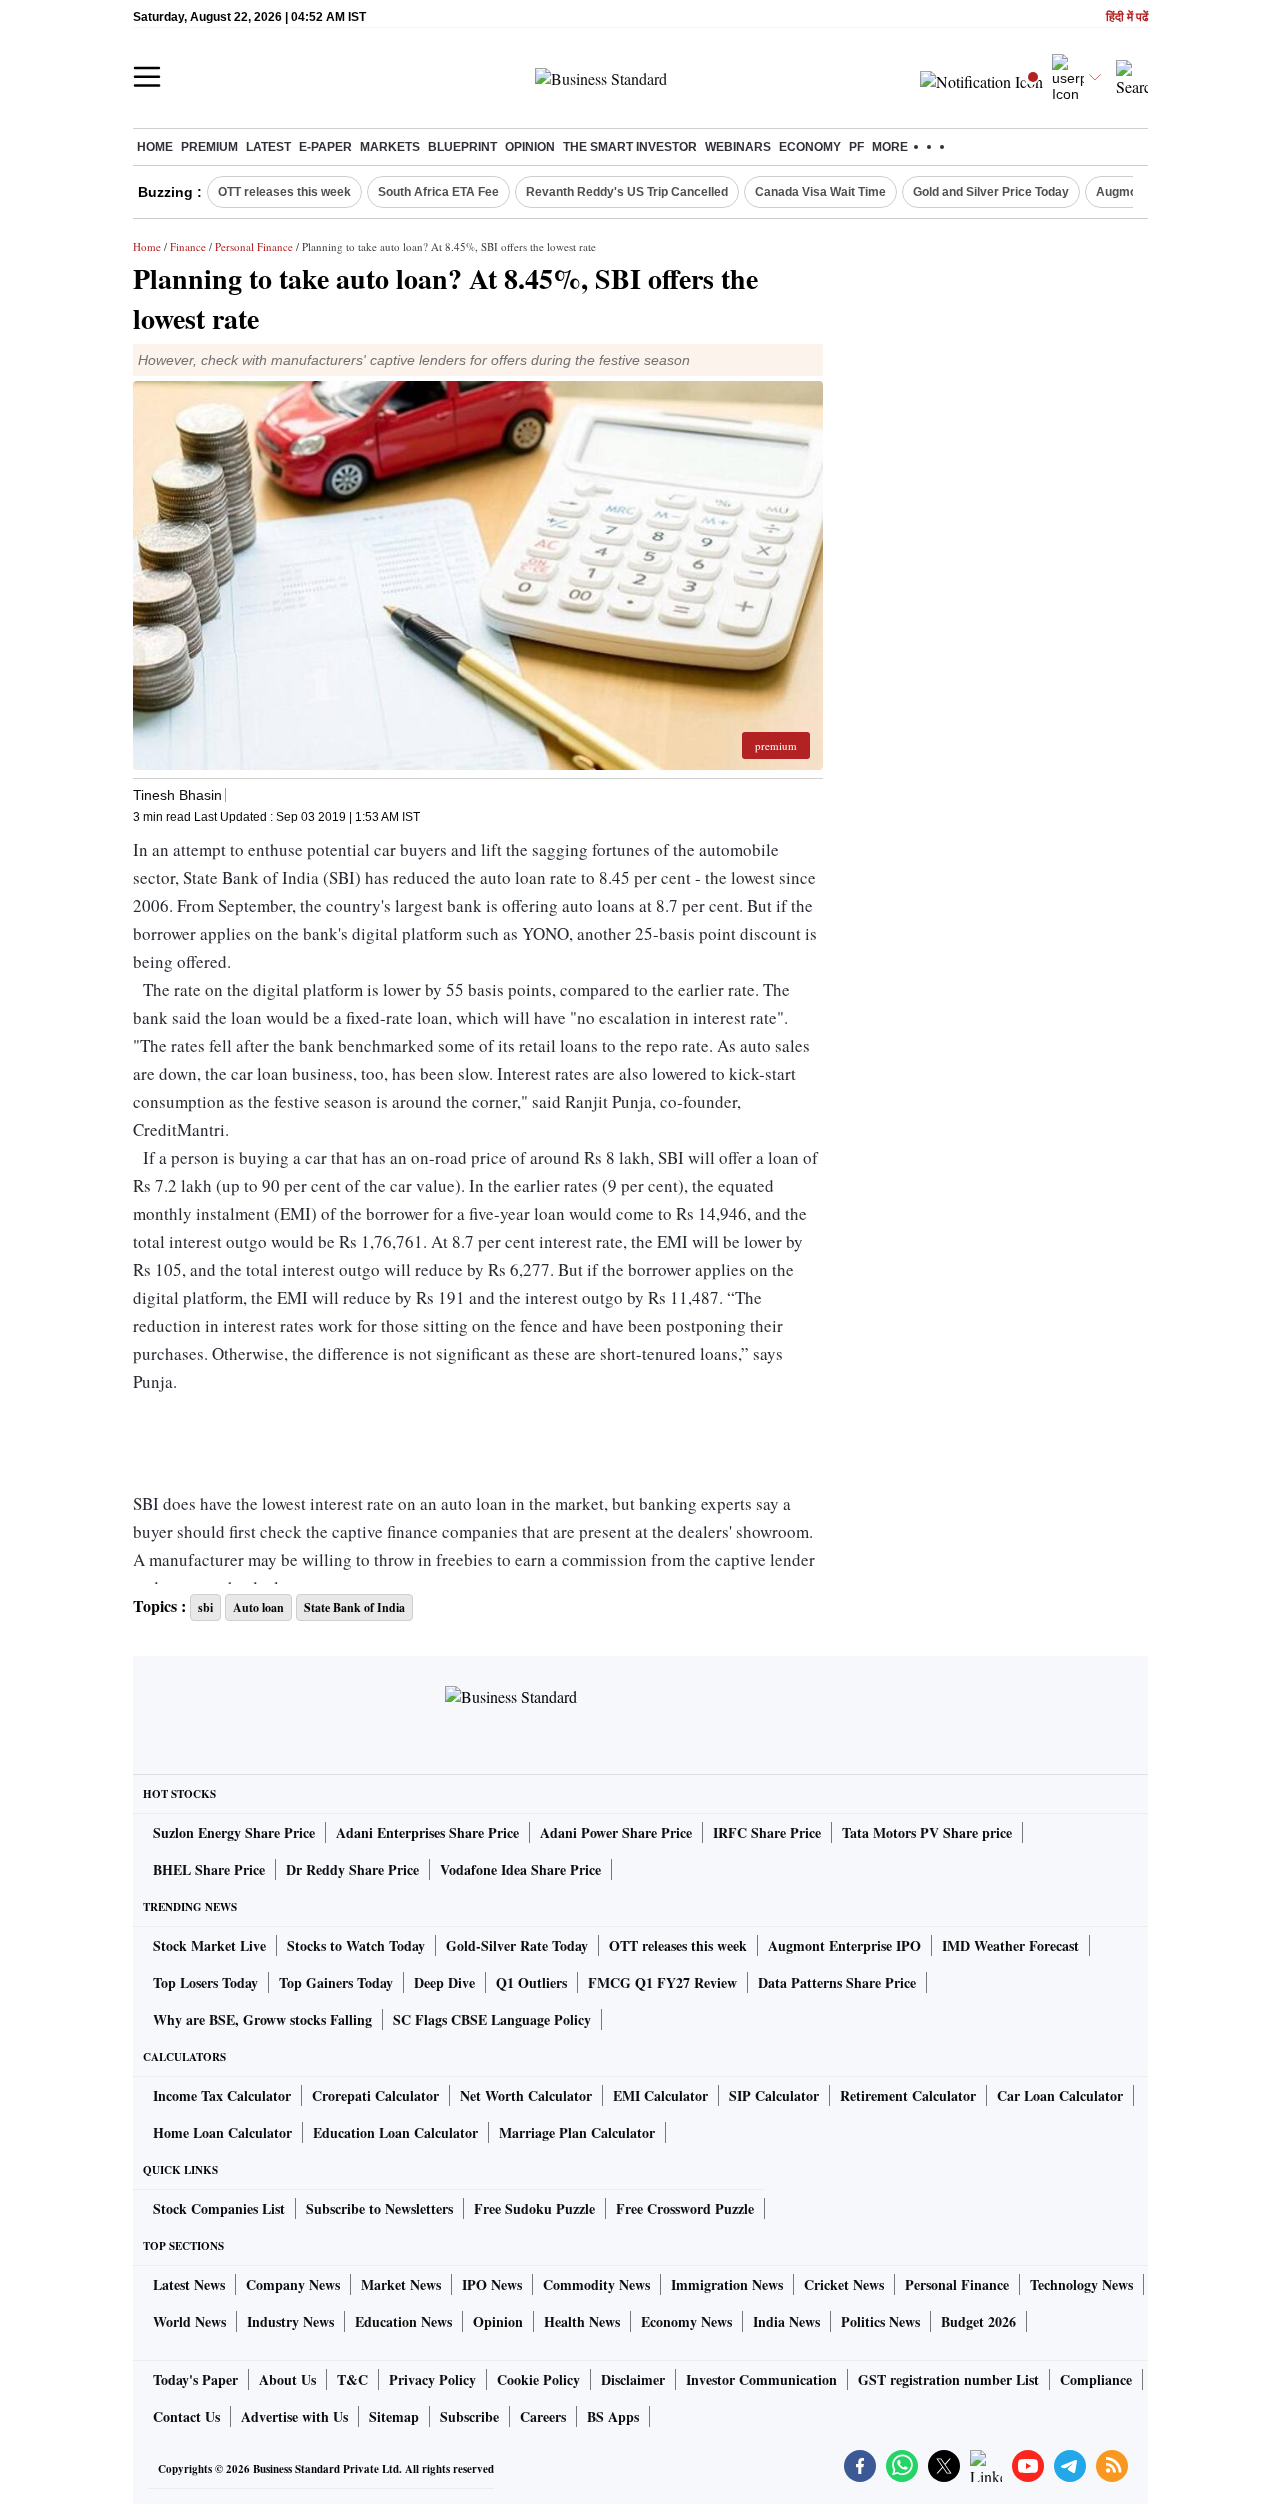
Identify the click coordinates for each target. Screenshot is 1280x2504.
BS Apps (613, 2416)
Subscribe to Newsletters (379, 2208)
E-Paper (325, 147)
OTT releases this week (284, 192)
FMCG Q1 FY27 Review (662, 1982)
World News (189, 2321)
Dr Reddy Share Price (352, 1869)
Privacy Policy (432, 2379)
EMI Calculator (660, 2095)
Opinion (530, 147)
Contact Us (186, 2416)
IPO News (492, 2284)
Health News (582, 2321)
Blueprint (462, 147)
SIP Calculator (774, 2095)
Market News (401, 2284)
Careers (543, 2416)
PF (856, 147)
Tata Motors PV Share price (927, 1832)
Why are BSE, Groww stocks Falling (262, 2019)
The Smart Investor (630, 147)
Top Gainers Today (336, 1982)
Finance (188, 246)
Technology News (1081, 2284)
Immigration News (727, 2284)
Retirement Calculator (908, 2095)
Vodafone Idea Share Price (520, 1869)
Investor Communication (761, 2379)
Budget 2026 (978, 2321)
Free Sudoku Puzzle (534, 2208)
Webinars (738, 147)
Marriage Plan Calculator (577, 2132)
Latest (268, 147)
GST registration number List (948, 2379)
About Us (287, 2379)
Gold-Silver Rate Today (517, 1945)
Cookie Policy (538, 2379)
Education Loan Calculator (395, 2132)
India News (786, 2321)
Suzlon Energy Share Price (234, 1832)
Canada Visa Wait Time (820, 192)
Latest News (189, 2284)
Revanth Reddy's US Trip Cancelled (627, 192)
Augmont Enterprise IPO (844, 1945)
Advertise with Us (294, 2416)
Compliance (1096, 2379)
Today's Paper (195, 2379)
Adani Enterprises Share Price (427, 1832)
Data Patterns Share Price (837, 1982)
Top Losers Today (205, 1982)
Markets (390, 147)
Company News (293, 2284)
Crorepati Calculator (375, 2095)
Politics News (880, 2321)
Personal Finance (254, 246)
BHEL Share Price (209, 1869)
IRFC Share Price (767, 1832)
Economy (810, 147)
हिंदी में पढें (1127, 17)
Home (155, 147)
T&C (352, 2379)
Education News (403, 2321)
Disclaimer (633, 2379)
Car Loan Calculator (1060, 2095)
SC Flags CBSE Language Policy (492, 2019)
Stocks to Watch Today (356, 1945)
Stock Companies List (219, 2208)
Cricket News (844, 2284)
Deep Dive (444, 1982)
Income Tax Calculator (222, 2095)
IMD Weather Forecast (1010, 1945)
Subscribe (469, 2416)
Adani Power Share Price (616, 1832)
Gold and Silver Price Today (991, 192)
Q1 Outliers (531, 1982)
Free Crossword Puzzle (685, 2208)
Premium (209, 147)
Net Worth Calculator (526, 2095)
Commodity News (596, 2284)
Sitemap (394, 2416)
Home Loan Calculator (222, 2132)
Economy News (686, 2321)
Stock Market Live (209, 1945)
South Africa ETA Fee (438, 192)
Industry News (290, 2321)
